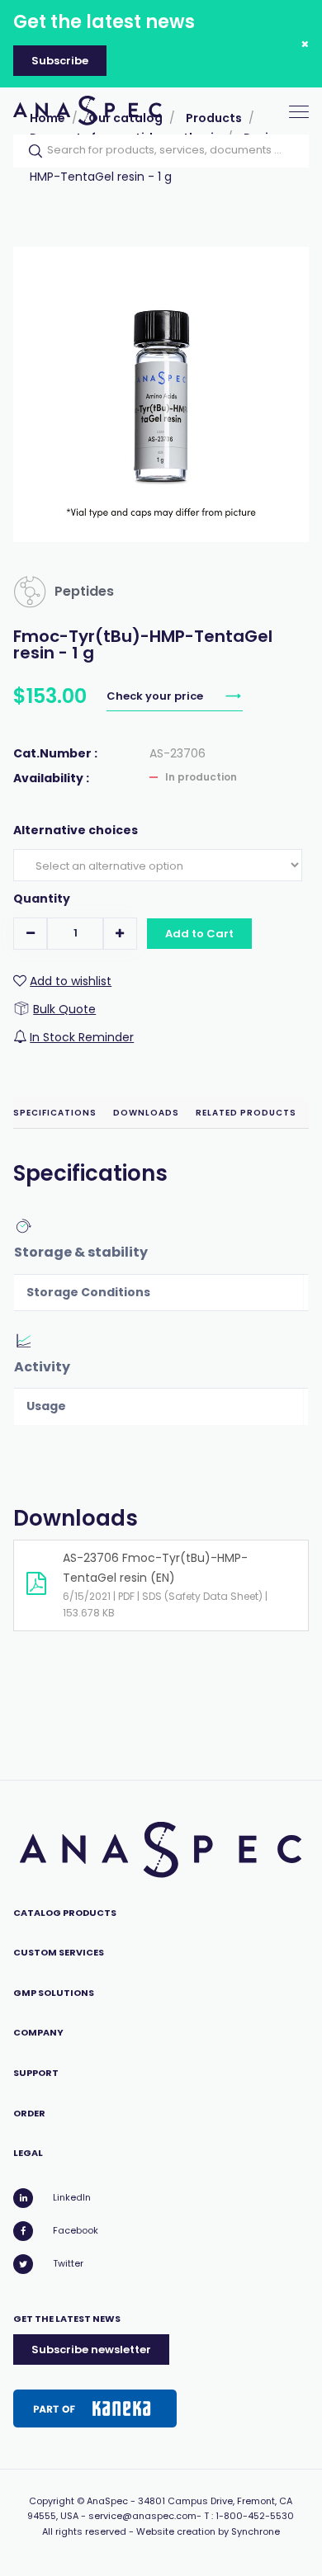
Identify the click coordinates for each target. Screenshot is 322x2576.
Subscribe (60, 61)
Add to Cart (199, 934)
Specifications (55, 1113)
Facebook (76, 2230)
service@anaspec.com (142, 2516)
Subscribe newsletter (91, 2350)
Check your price (156, 696)
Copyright (52, 2501)
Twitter (68, 2263)
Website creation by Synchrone (208, 2531)
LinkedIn (72, 2197)
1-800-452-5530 (255, 2516)
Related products (246, 1113)
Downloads (146, 1113)
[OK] (31, 151)
